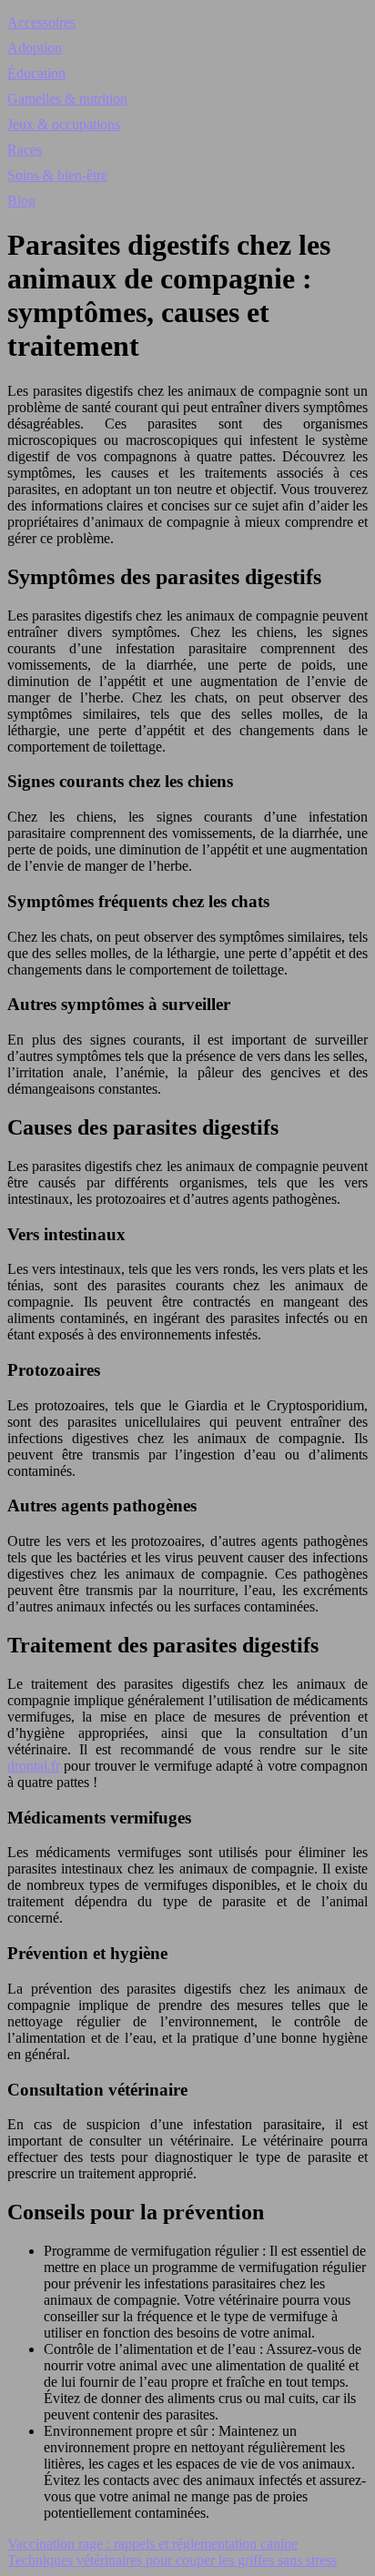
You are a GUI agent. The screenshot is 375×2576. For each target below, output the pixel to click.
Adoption (35, 48)
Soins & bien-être (57, 175)
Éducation (36, 73)
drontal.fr (34, 1766)
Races (25, 150)
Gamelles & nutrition (67, 99)
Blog (21, 201)
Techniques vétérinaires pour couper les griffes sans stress (172, 2560)
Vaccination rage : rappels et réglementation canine (152, 2544)
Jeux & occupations (64, 124)
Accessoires (41, 22)
